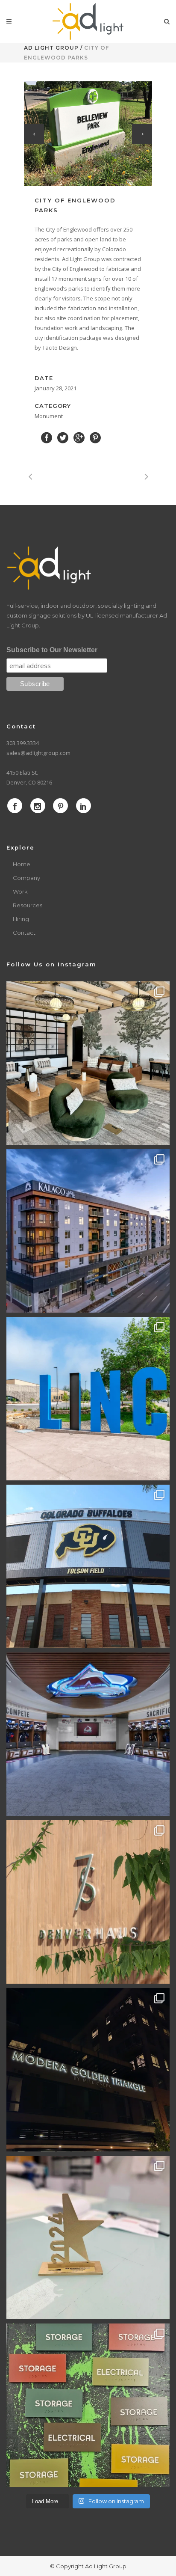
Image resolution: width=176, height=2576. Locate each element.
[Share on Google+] (79, 437)
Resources (28, 905)
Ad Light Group (51, 48)
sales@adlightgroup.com (38, 753)
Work (20, 891)
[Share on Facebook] (47, 437)
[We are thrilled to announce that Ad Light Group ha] (88, 2237)
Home (22, 864)
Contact (24, 933)
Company (26, 878)
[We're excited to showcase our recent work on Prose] (88, 1063)
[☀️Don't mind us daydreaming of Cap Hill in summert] (88, 1902)
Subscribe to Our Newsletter (52, 650)
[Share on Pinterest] (95, 437)
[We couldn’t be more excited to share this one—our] (88, 1734)
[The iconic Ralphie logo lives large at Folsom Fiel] (88, 1566)
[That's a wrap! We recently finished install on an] (88, 2070)
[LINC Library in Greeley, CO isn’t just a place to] (88, 1399)
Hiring (21, 919)
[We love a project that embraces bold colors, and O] (88, 2405)
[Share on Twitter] (63, 437)
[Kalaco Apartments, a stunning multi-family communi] (88, 1231)
